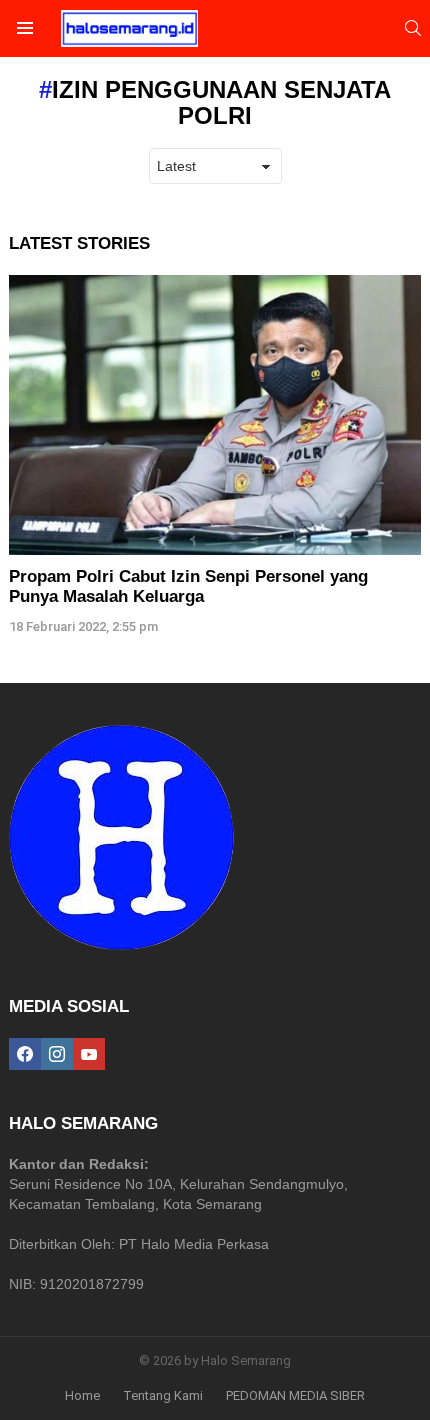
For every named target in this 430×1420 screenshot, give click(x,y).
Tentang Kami (163, 1395)
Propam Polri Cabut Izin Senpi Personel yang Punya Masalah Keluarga (188, 586)
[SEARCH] (413, 28)
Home (82, 1395)
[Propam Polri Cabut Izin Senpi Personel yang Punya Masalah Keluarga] (215, 415)
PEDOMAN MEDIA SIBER (295, 1395)
